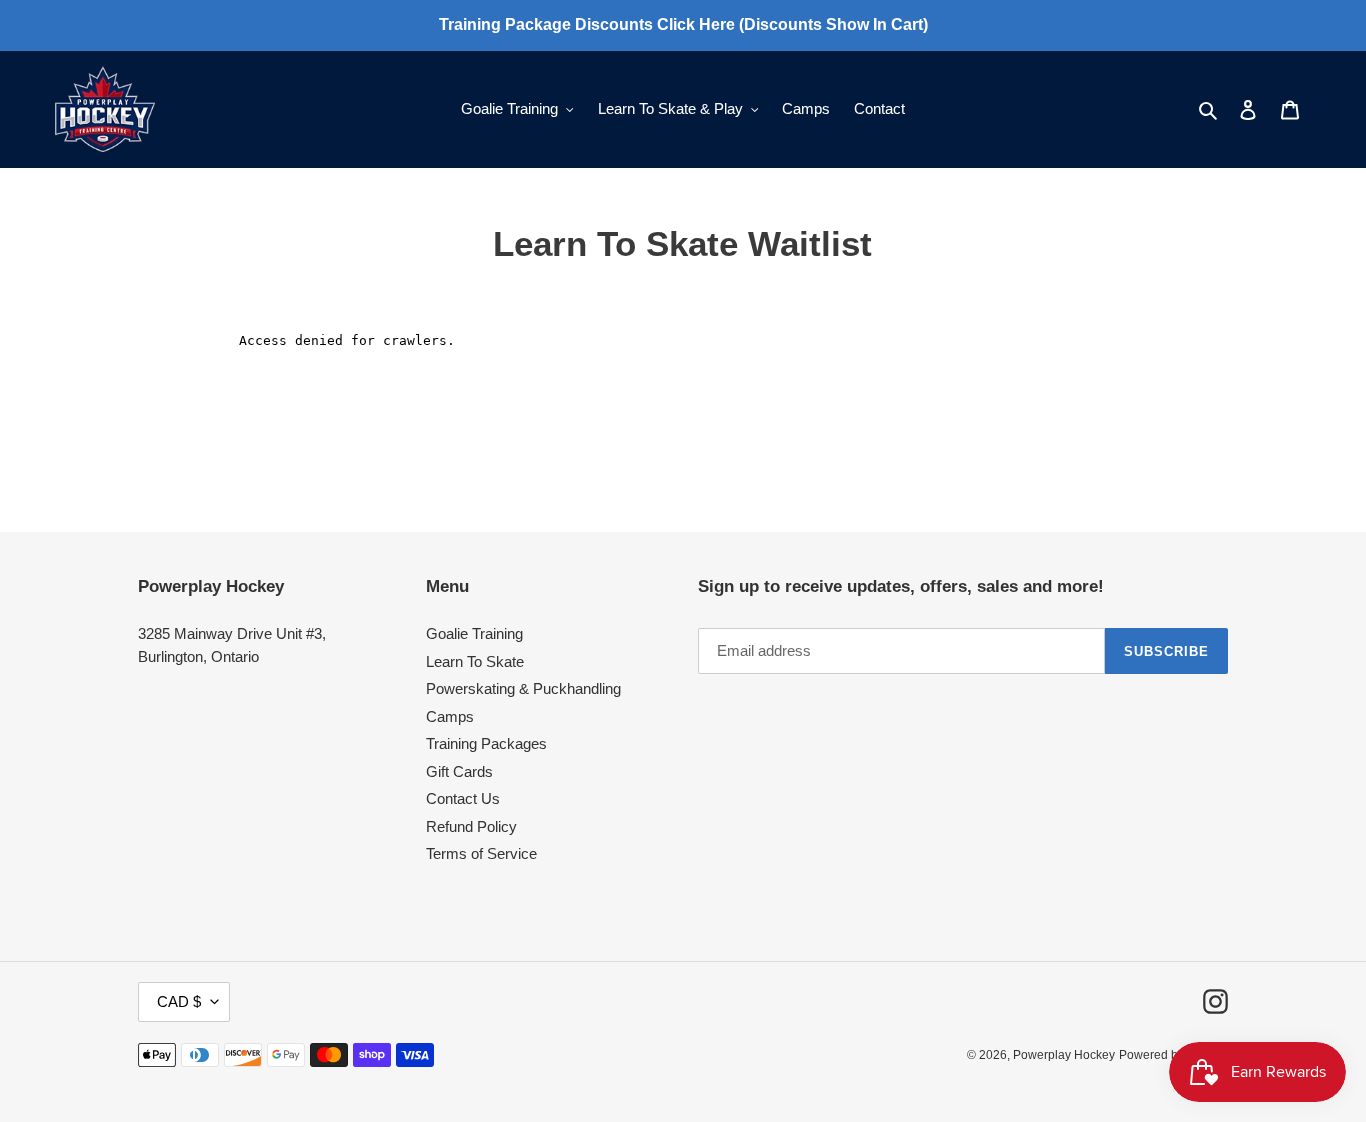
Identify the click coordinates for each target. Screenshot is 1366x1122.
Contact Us (463, 798)
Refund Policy (471, 826)
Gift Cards (459, 771)
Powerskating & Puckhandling (523, 688)
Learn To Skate (475, 661)
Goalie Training (474, 633)
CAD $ (179, 1001)
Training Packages (486, 743)
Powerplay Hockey (1064, 1055)
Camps (450, 716)
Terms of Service (481, 853)
